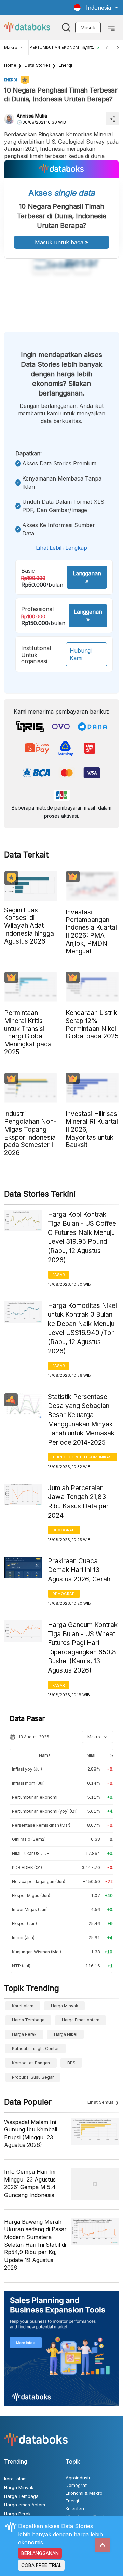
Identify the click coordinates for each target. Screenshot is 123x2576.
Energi (65, 65)
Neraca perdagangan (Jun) (39, 1881)
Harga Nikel (66, 2034)
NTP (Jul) (21, 1966)
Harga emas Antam (81, 2020)
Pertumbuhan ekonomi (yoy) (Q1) (45, 1811)
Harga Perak (24, 2034)
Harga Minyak (65, 2006)
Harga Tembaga (28, 2020)
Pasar (59, 1275)
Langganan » (87, 577)
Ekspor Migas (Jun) (31, 1895)
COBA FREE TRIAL (41, 2565)
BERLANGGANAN (40, 2553)
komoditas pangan (31, 2063)
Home (10, 65)
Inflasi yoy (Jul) (27, 1769)
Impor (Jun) (23, 1938)
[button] (96, 8)
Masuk (88, 28)
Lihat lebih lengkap (61, 548)
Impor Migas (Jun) (30, 1910)
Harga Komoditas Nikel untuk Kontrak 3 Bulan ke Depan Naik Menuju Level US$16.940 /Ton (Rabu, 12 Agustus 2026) (82, 1328)
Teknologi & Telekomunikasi (83, 1457)
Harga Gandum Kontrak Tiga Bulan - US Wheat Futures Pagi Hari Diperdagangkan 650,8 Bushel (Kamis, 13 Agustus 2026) (83, 1648)
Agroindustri (79, 2478)
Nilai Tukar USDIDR (31, 1853)
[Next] (118, 47)
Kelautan (75, 2508)
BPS (71, 2063)
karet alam (23, 2006)
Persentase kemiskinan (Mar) (41, 1825)
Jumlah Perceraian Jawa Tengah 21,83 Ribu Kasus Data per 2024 (78, 1502)
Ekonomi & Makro (84, 2493)
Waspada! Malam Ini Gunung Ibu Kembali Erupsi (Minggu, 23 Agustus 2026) (31, 2133)
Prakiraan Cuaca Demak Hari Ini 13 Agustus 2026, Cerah (79, 1570)
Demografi (64, 1530)
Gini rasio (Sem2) (29, 1839)
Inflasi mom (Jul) (28, 1783)
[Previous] (107, 47)
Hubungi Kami (81, 654)
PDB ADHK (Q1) (27, 1867)
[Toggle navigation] (111, 27)
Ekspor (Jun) (24, 1924)
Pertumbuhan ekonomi (35, 1797)
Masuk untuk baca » (61, 242)
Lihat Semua (101, 2102)
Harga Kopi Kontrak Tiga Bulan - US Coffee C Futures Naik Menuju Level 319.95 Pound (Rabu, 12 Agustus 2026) (82, 1237)
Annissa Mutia (32, 116)
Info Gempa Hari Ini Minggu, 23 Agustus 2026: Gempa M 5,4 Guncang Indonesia (30, 2183)
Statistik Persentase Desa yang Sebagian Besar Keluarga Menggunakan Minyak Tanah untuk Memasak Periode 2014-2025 (81, 1420)
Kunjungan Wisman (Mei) (37, 1952)
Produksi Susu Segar (33, 2077)
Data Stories (38, 65)
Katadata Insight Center (35, 2048)
